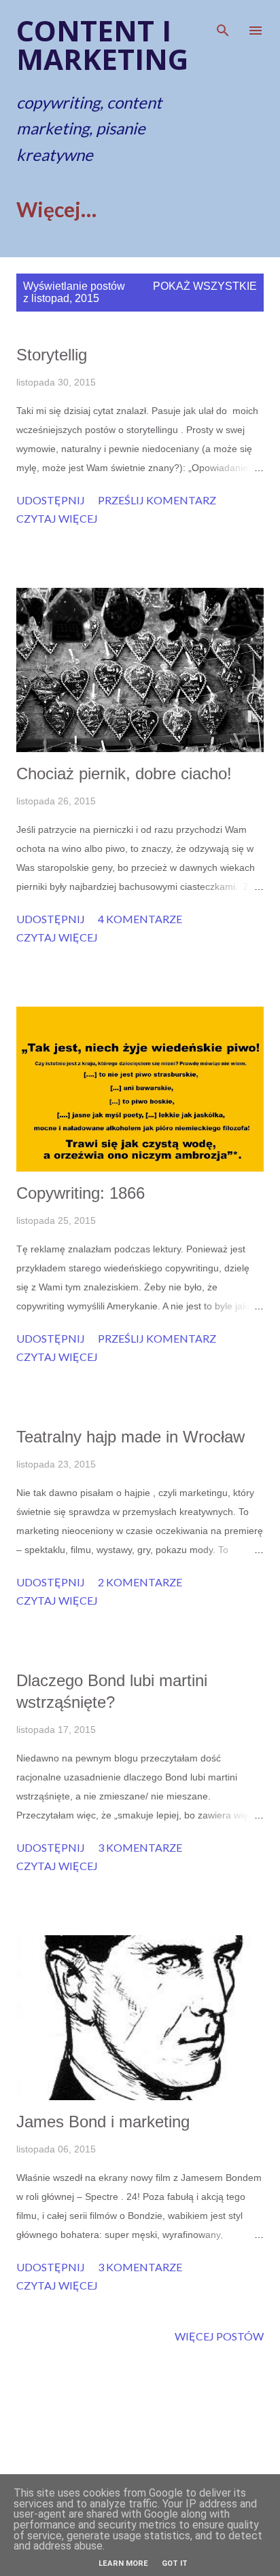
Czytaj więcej (57, 518)
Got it (175, 2563)
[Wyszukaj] (223, 24)
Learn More (123, 2563)
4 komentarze (140, 919)
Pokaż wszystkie (205, 286)
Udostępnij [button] (51, 500)
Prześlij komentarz (157, 500)
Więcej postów (219, 2336)
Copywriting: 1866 (81, 1193)
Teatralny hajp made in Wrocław (130, 1437)
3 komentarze (140, 1847)
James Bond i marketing (103, 2122)
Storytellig (52, 355)
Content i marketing (102, 44)
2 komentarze (140, 1582)
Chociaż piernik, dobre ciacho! (124, 773)
